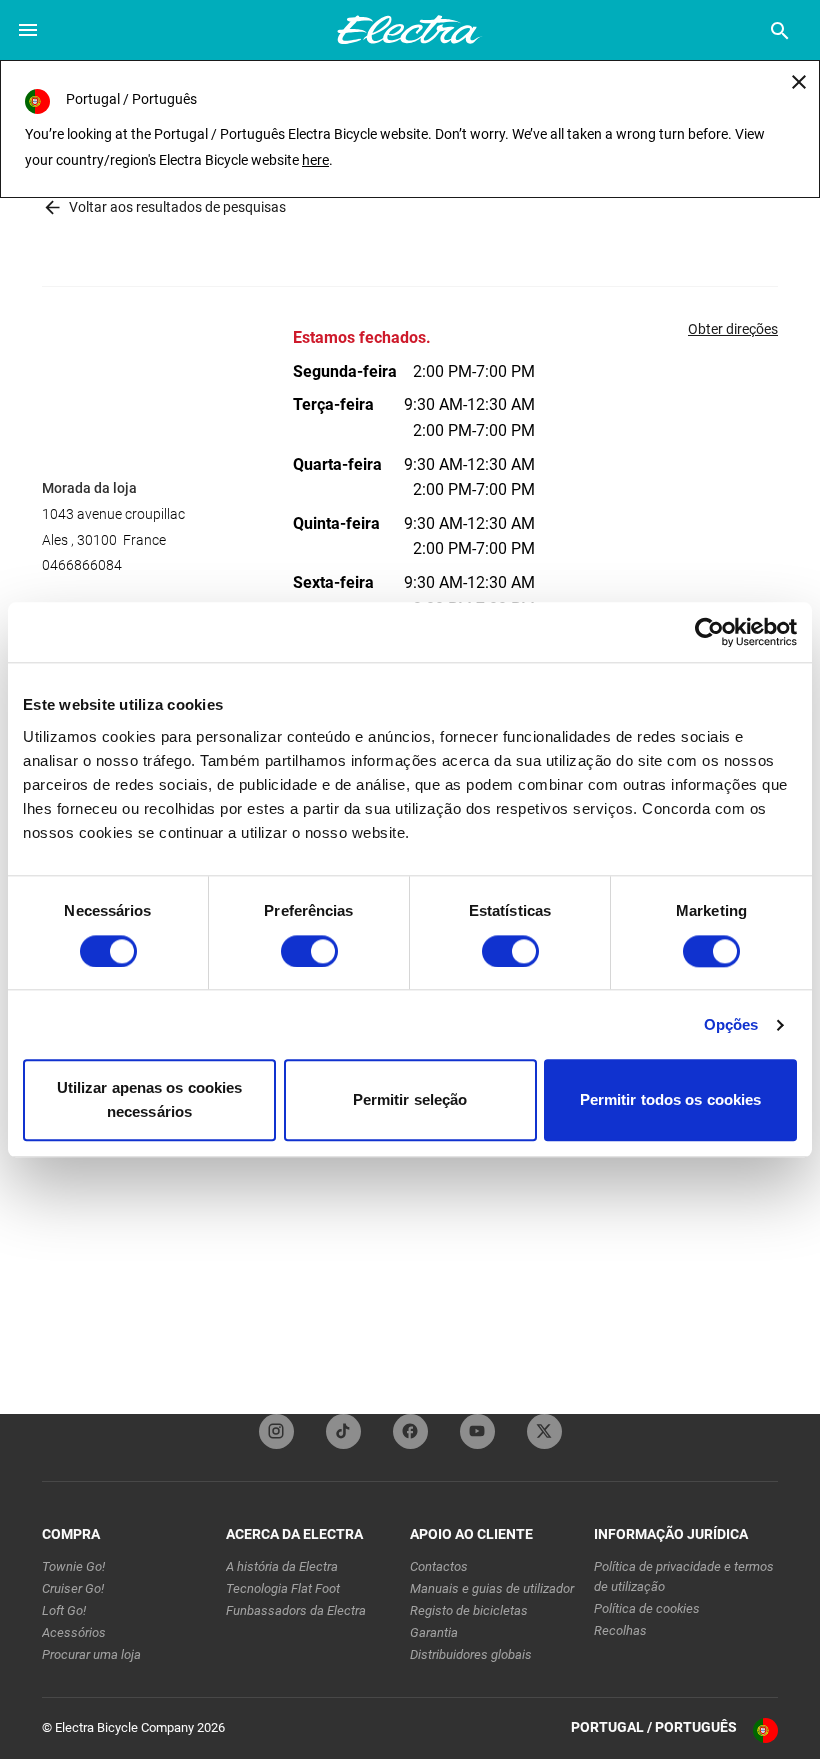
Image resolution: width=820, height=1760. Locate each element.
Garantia (434, 1632)
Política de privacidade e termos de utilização (684, 1576)
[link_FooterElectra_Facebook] (410, 1431)
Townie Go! (73, 1566)
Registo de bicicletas (469, 1610)
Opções (731, 1024)
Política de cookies (647, 1608)
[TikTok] (343, 1431)
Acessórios (74, 1632)
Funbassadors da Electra (296, 1610)
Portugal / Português (654, 1727)
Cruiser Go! (73, 1588)
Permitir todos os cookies (671, 1100)
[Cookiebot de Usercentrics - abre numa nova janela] (709, 632)
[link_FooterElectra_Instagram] (276, 1431)
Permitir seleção (410, 1100)
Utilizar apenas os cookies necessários (150, 1100)
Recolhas (620, 1630)
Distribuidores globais (471, 1654)
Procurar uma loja (91, 1654)
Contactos (439, 1566)
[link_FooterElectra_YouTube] (477, 1431)
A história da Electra (282, 1566)
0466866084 (82, 565)
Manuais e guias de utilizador (492, 1588)
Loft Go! (64, 1610)
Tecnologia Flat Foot (283, 1588)
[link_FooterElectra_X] (544, 1431)
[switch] (309, 951)
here (315, 160)
